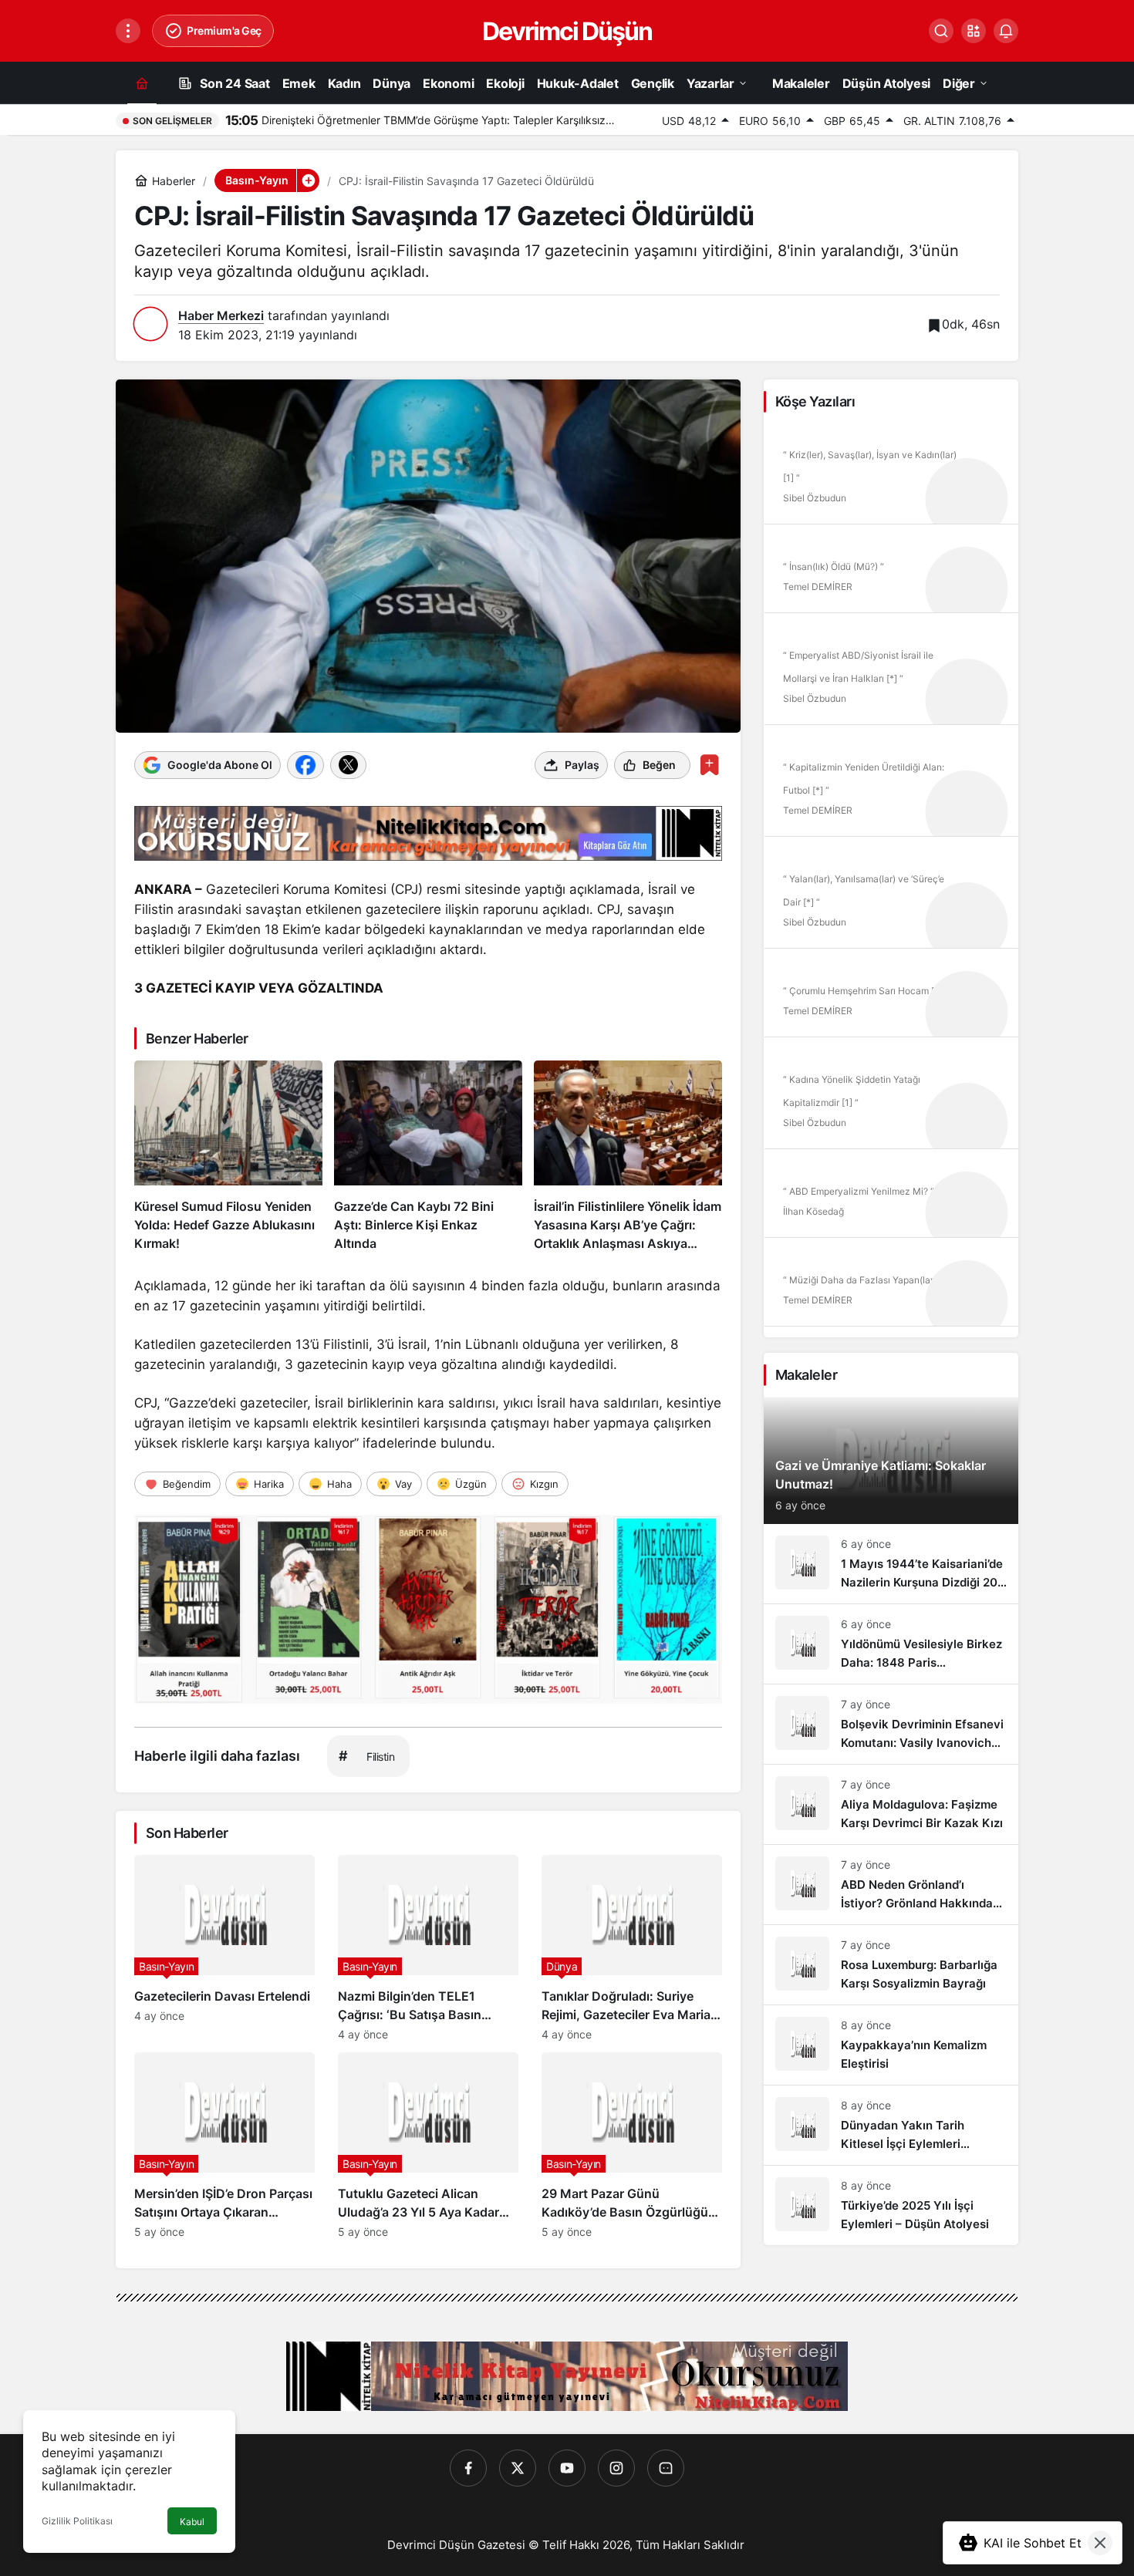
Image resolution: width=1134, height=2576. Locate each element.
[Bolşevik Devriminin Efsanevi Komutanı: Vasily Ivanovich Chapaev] (891, 1724)
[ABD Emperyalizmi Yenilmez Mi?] (891, 1199)
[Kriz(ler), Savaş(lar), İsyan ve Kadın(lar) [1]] (891, 474)
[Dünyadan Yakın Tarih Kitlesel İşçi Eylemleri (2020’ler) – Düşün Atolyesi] (891, 2125)
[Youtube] (567, 2468)
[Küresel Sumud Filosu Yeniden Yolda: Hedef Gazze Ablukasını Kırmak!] (228, 1157)
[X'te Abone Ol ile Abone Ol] (348, 765)
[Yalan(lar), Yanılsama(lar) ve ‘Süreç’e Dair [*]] (891, 898)
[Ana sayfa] (142, 83)
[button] (974, 31)
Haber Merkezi (221, 315)
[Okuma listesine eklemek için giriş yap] (709, 765)
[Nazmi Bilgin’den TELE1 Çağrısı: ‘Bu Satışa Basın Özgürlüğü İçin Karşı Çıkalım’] (428, 1948)
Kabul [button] (192, 2522)
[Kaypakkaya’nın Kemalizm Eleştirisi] (891, 2045)
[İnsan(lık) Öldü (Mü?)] (891, 574)
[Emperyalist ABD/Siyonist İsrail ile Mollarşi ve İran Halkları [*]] (891, 674)
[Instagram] (616, 2468)
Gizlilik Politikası (77, 2521)
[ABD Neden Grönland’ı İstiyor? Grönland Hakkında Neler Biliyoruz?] (891, 1885)
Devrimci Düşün (567, 31)
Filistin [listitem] (366, 1756)
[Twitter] (518, 2468)
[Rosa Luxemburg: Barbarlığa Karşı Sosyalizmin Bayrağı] (891, 1965)
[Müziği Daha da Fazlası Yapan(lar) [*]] (891, 1287)
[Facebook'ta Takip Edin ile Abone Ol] (305, 765)
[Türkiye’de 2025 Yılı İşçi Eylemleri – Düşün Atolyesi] (891, 2205)
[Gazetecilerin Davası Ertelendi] (224, 1948)
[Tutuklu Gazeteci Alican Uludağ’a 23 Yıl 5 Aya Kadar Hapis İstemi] (428, 2145)
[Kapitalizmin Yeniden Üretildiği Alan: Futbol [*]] (891, 786)
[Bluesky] (666, 2468)
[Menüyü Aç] (128, 31)
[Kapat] (1100, 2543)
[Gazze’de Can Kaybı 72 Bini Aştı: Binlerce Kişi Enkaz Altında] (428, 1157)
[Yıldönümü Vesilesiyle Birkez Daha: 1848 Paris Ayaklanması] (891, 1644)
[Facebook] (468, 2468)
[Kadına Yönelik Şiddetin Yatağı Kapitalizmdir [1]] (891, 1098)
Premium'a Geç (224, 30)
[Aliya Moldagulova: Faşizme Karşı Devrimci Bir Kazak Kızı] (891, 1804)
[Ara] (941, 31)
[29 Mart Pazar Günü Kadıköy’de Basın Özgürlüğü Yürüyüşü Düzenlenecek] (632, 2145)
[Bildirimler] (1006, 31)
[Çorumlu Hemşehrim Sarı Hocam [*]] (891, 998)
